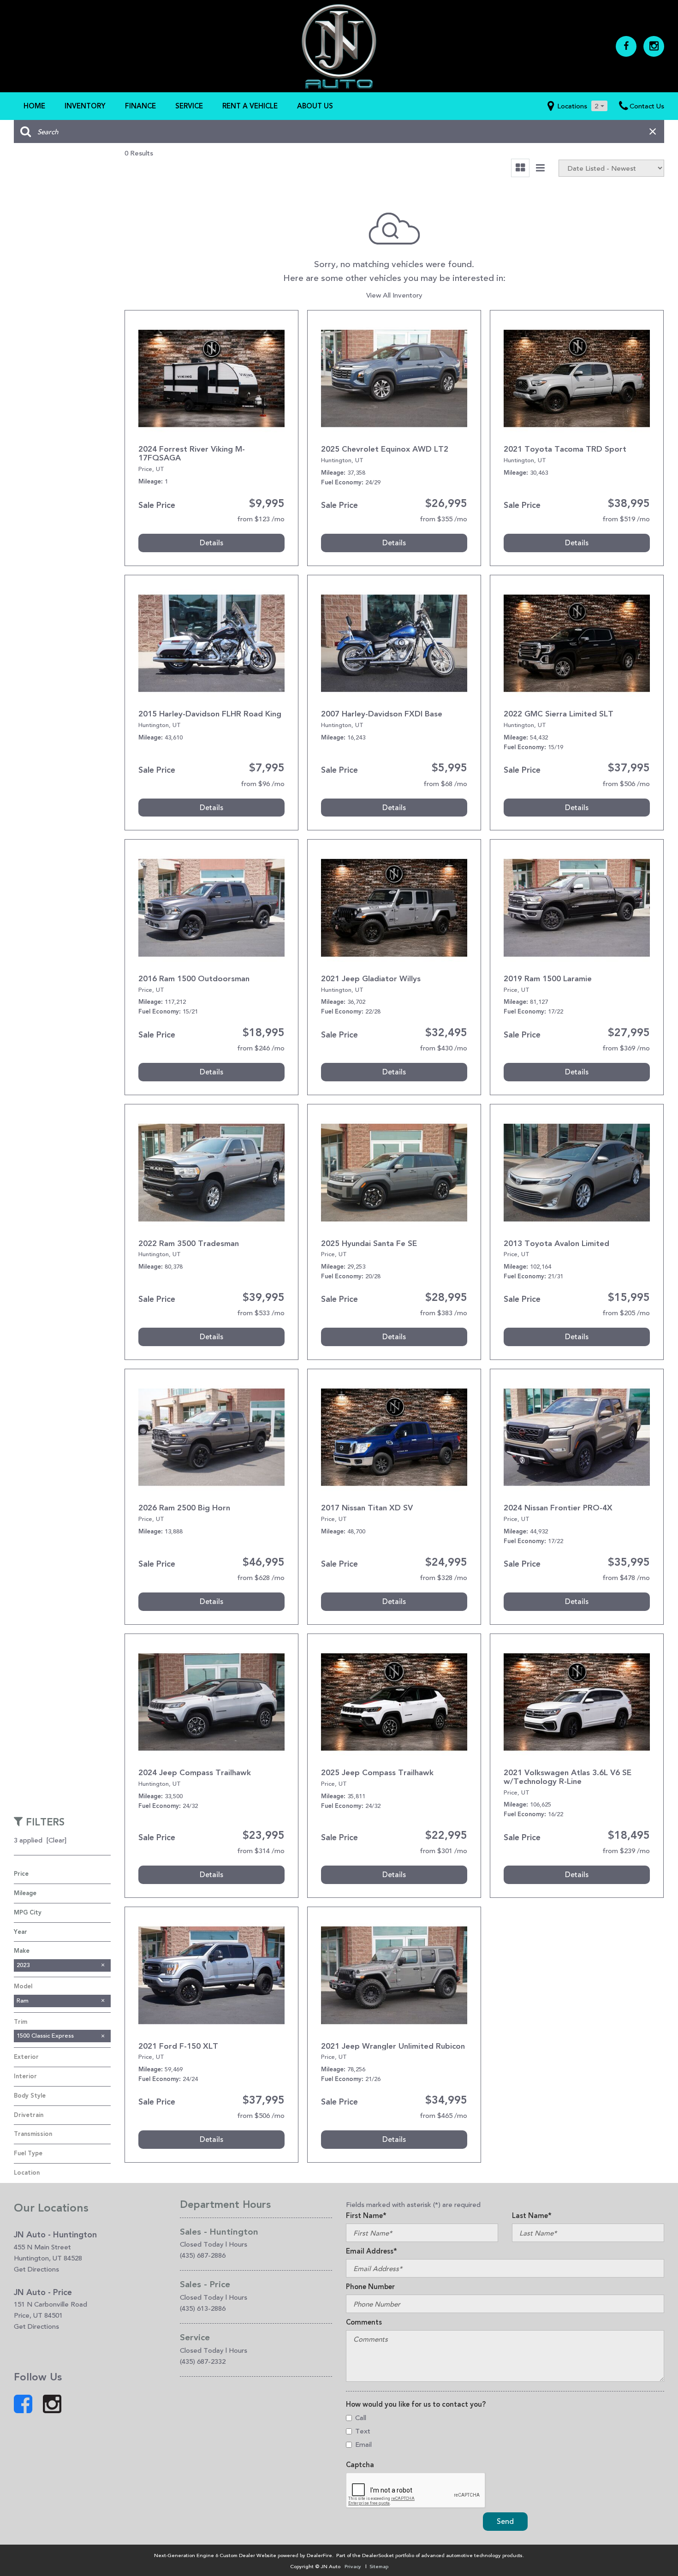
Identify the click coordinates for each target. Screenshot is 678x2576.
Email (363, 2444)
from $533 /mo (261, 1313)
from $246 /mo (261, 1048)
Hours (238, 2244)
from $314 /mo (261, 1851)
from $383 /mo (443, 1313)
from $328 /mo (443, 1577)
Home (34, 106)
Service (189, 106)
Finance (140, 106)
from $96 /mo (263, 784)
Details (211, 543)
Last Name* (532, 2216)
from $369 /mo (626, 1048)
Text (363, 2431)
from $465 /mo (443, 2115)
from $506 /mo (626, 784)
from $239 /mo (626, 1851)
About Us (315, 106)
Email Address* (372, 2251)
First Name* (366, 2216)
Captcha (360, 2465)
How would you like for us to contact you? (416, 2404)
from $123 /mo (261, 519)
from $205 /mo (626, 1313)
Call (361, 2418)
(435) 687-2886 (203, 2255)
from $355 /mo (443, 519)
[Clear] (56, 1840)
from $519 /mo (626, 519)
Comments (364, 2322)
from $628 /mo (261, 1577)
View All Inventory (394, 295)
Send (505, 2521)
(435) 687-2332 (203, 2361)
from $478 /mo (626, 1577)
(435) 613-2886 (203, 2308)
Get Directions (36, 2269)
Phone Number (370, 2287)
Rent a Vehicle (250, 106)
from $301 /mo (443, 1851)
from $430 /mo (443, 1048)
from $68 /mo (445, 784)
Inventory (85, 106)
